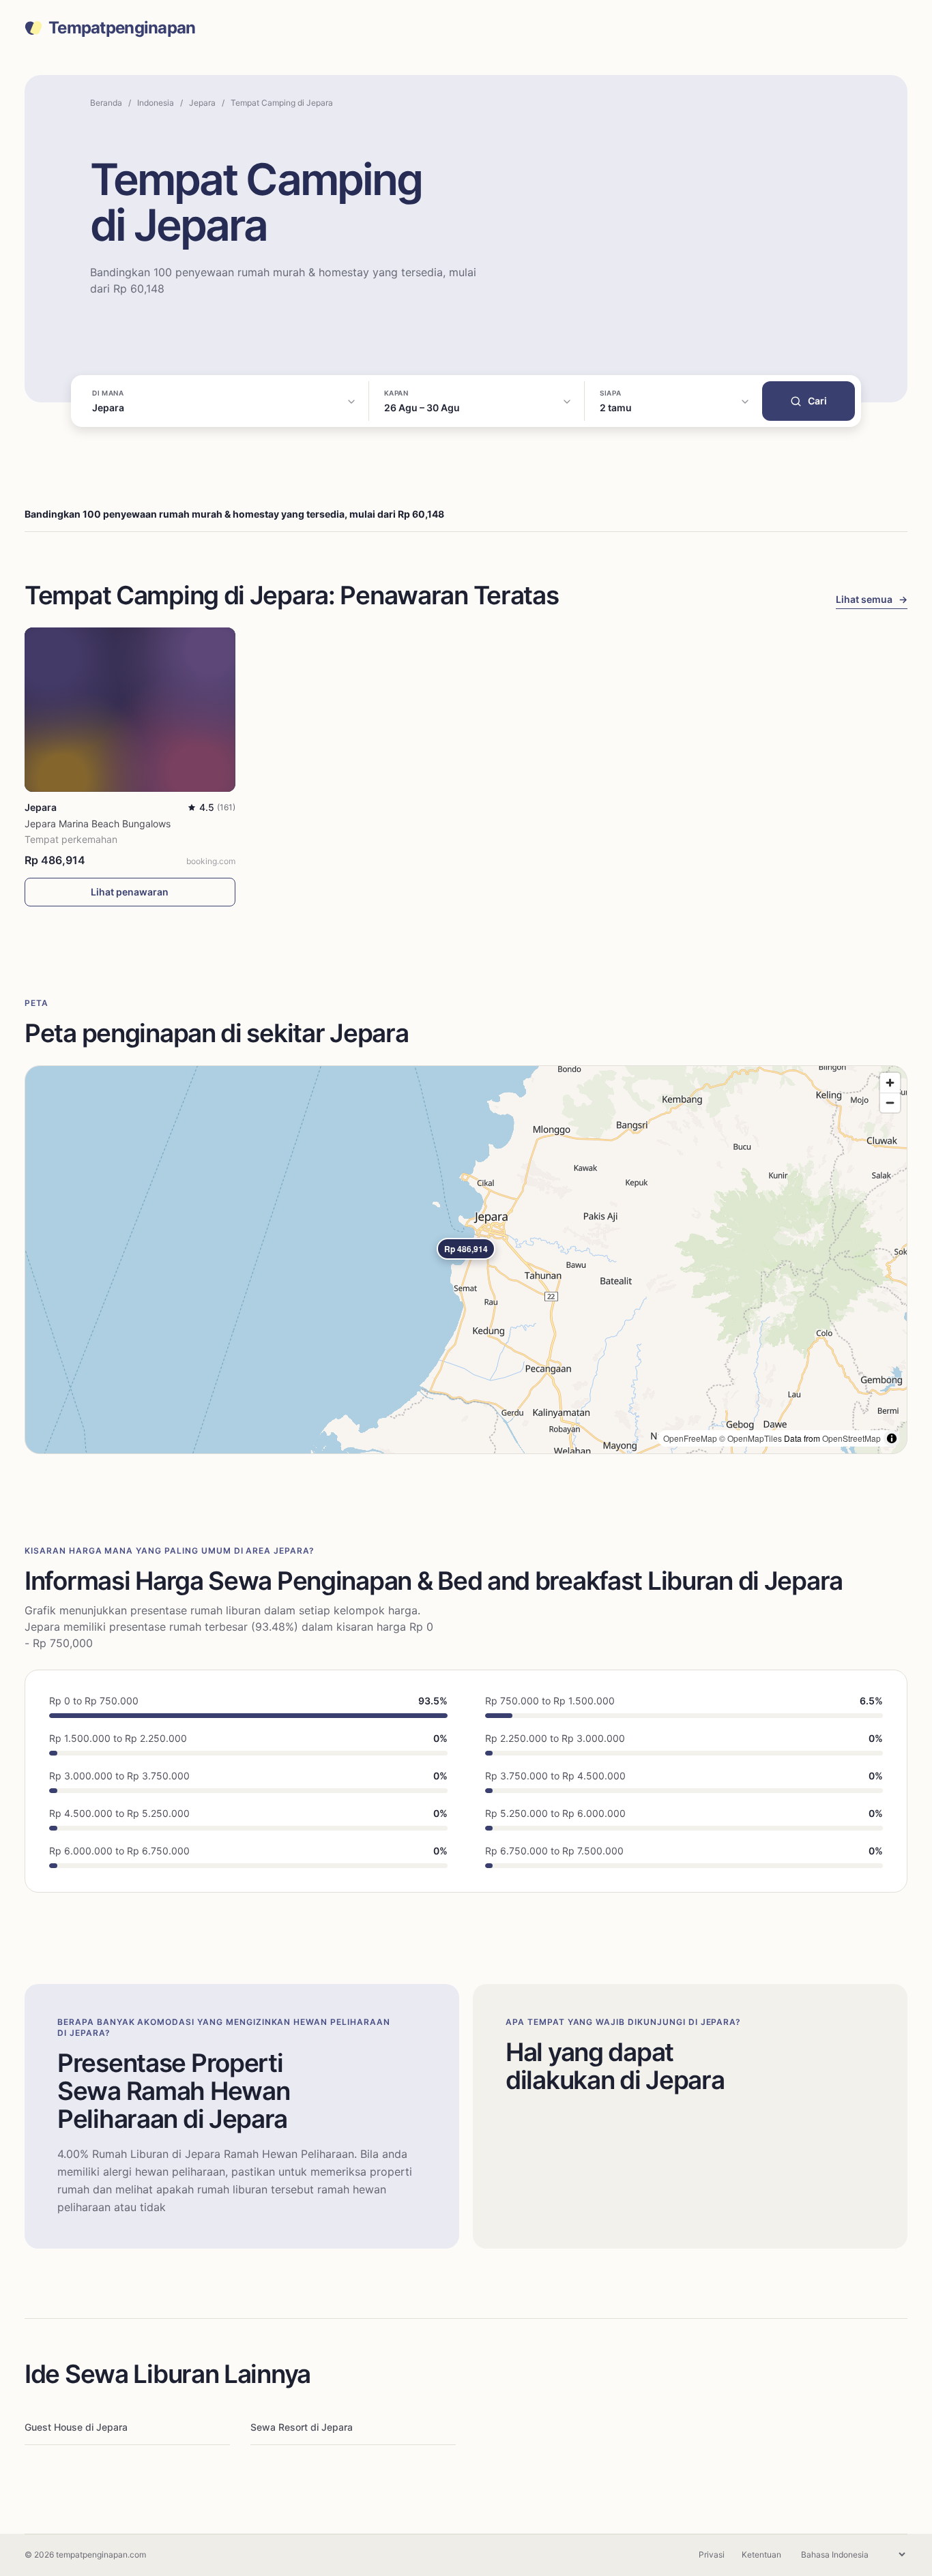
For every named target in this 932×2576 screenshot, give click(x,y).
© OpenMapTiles (751, 1438)
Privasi (712, 2555)
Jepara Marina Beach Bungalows (98, 824)
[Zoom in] (890, 1083)
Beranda (106, 103)
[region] (466, 1260)
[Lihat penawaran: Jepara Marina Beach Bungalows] (130, 710)
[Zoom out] (890, 1102)
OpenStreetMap (851, 1438)
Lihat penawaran (130, 892)
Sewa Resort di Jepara (302, 2427)
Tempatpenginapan (122, 28)
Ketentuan (761, 2555)
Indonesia (156, 103)
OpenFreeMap (690, 1438)
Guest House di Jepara (76, 2427)
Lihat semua (872, 599)
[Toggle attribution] (892, 1438)
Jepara (202, 103)
